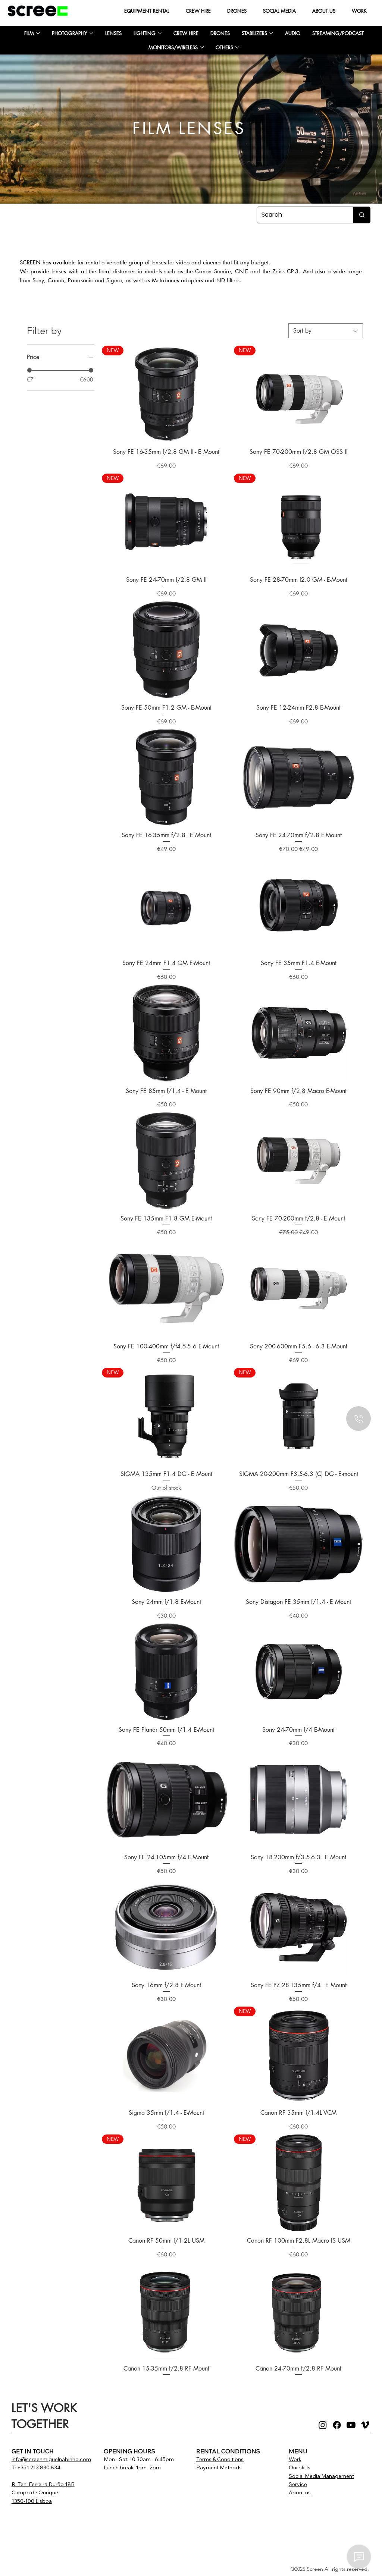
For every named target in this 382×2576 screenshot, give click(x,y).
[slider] (29, 370)
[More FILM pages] (38, 33)
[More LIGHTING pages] (160, 33)
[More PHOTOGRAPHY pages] (91, 33)
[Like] (358, 1419)
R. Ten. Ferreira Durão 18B (43, 2484)
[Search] (362, 215)
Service (298, 2484)
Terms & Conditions (220, 2459)
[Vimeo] (365, 2425)
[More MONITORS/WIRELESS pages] (202, 47)
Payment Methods (219, 2467)
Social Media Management (321, 2476)
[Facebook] (337, 2425)
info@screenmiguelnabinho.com (51, 2459)
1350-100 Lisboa (32, 2501)
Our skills (300, 2467)
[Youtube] (351, 2425)
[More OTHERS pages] (237, 47)
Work (295, 2459)
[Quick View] (166, 649)
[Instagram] (323, 2425)
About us (300, 2492)
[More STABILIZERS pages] (271, 33)
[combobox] (326, 331)
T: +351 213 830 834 (36, 2467)
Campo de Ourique (35, 2492)
